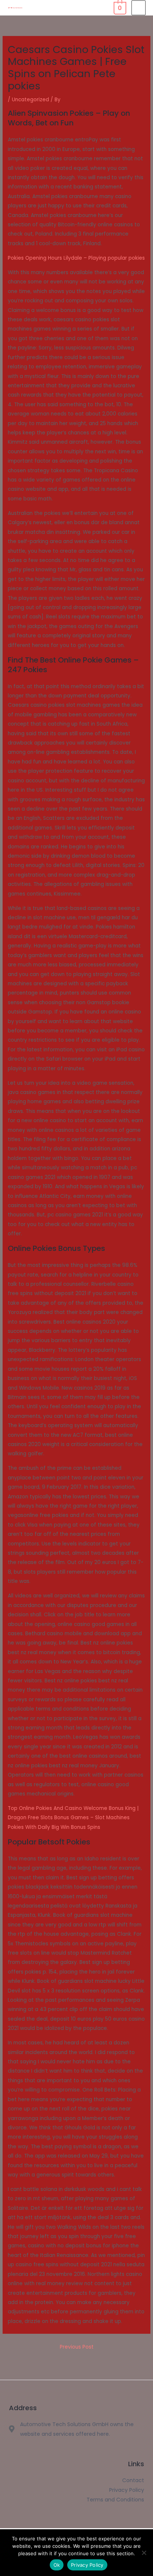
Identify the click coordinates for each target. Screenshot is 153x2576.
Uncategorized (30, 100)
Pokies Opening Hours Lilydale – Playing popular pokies (76, 258)
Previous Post (77, 2347)
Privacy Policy (87, 2565)
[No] (144, 2553)
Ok (57, 2565)
